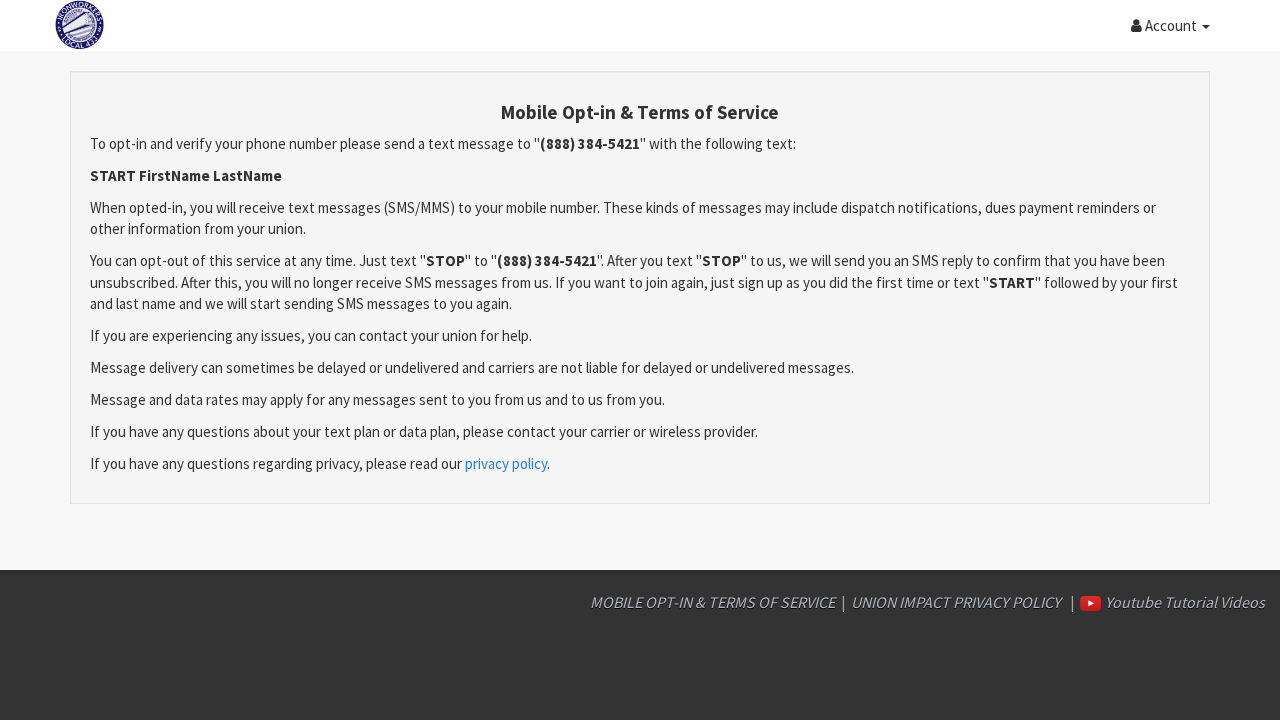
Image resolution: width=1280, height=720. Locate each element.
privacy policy (506, 463)
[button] (1170, 25)
